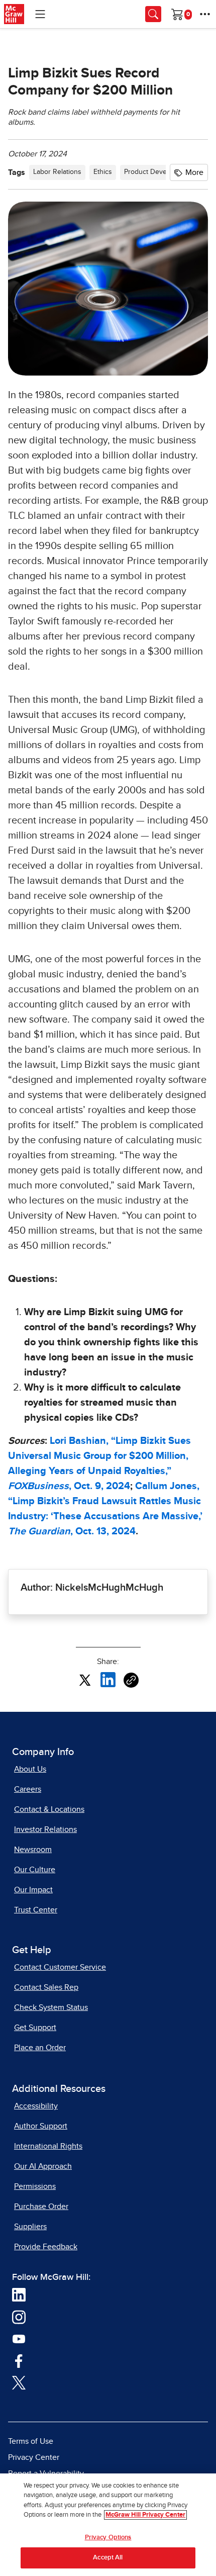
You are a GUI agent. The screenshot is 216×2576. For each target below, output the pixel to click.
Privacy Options (108, 2538)
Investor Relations (45, 1829)
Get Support (35, 2028)
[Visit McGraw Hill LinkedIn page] (19, 2294)
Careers (28, 1789)
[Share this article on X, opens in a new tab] (85, 1679)
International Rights (48, 2146)
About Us (30, 1769)
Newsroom (33, 1850)
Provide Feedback (46, 2247)
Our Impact (33, 1890)
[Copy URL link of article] (131, 1680)
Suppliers (30, 2227)
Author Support (41, 2126)
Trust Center (36, 1910)
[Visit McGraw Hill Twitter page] (19, 2382)
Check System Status (51, 2007)
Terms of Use (31, 2441)
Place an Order (40, 2048)
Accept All (108, 2558)
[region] (108, 2525)
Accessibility (36, 2106)
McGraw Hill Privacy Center (145, 2515)
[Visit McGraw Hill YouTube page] (19, 2339)
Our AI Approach (43, 2166)
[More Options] (205, 14)
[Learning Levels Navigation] (40, 14)
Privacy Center (34, 2457)
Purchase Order (41, 2206)
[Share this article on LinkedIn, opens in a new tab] (108, 1679)
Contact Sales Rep (46, 1987)
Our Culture (35, 1870)
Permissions (35, 2186)
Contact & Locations (49, 1809)
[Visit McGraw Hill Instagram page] (19, 2317)
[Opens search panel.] (153, 14)
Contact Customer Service (60, 1967)
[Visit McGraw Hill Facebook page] (19, 2360)
